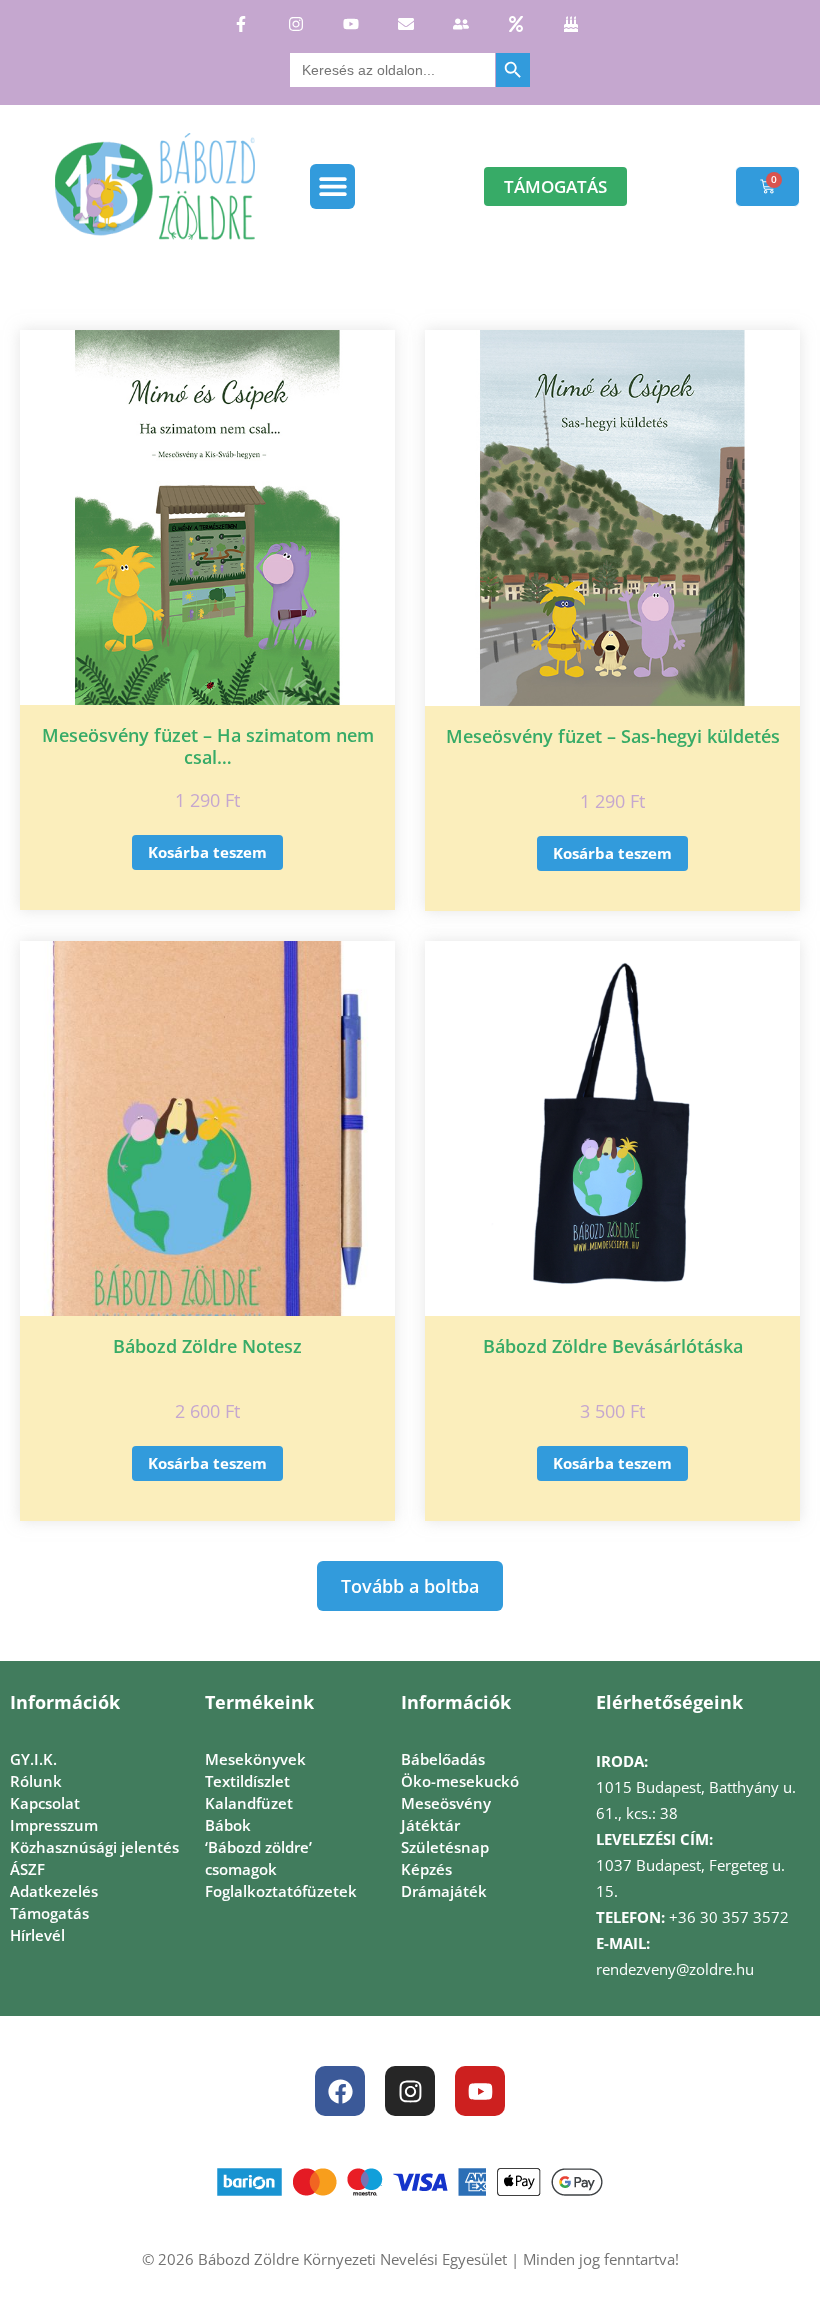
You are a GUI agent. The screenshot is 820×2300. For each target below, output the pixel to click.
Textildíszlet (247, 1781)
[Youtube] (480, 2091)
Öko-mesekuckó (460, 1781)
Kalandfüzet (249, 1803)
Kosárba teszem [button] (207, 852)
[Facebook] (340, 2091)
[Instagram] (410, 2091)
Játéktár (430, 1825)
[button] (332, 186)
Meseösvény (446, 1803)
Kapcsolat (45, 1803)
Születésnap (445, 1847)
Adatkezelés (54, 1891)
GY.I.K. (33, 1759)
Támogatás (49, 1913)
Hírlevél (37, 1935)
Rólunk (36, 1781)
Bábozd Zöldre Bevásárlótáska (613, 1346)
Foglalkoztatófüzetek (281, 1891)
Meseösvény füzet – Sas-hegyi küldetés (613, 736)
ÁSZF (27, 1869)
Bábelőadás (443, 1759)
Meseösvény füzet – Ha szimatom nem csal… (208, 746)
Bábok (228, 1825)
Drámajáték (444, 1891)
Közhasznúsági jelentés (94, 1847)
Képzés (426, 1869)
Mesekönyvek (255, 1759)
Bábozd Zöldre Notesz (207, 1346)
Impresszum (54, 1825)
